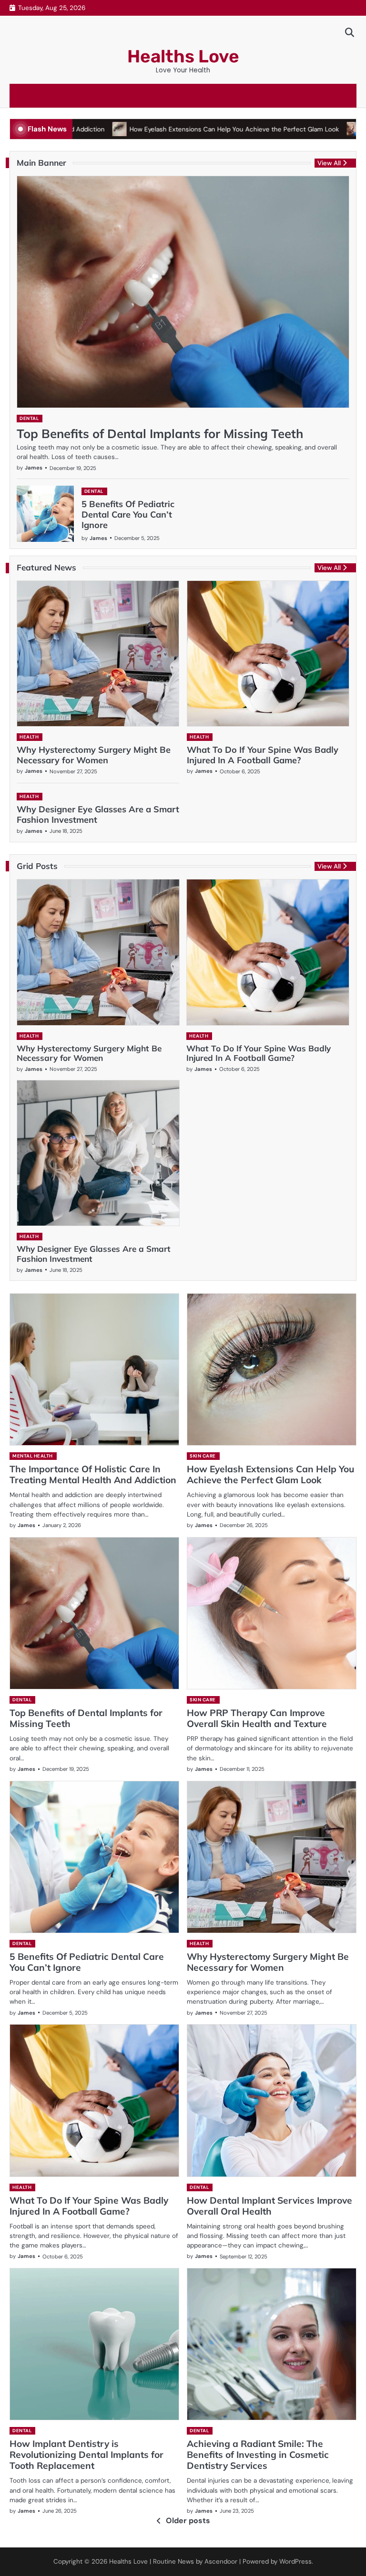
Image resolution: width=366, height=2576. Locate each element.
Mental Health (33, 1456)
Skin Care (203, 1456)
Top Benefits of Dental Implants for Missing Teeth (160, 433)
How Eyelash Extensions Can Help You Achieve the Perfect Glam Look (182, 129)
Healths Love (183, 56)
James (34, 468)
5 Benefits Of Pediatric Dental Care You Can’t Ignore (128, 514)
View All (329, 163)
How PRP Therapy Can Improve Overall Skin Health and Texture (257, 1718)
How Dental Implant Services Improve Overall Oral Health (269, 2206)
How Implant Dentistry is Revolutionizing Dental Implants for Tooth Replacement (86, 2455)
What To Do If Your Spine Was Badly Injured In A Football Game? (263, 755)
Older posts (188, 2521)
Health (29, 737)
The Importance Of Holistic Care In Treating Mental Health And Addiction (93, 1474)
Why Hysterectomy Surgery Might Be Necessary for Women (94, 755)
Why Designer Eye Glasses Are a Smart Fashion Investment (98, 814)
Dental (29, 418)
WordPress (295, 2561)
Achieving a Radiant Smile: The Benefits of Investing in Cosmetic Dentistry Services (258, 2455)
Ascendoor (221, 2561)
